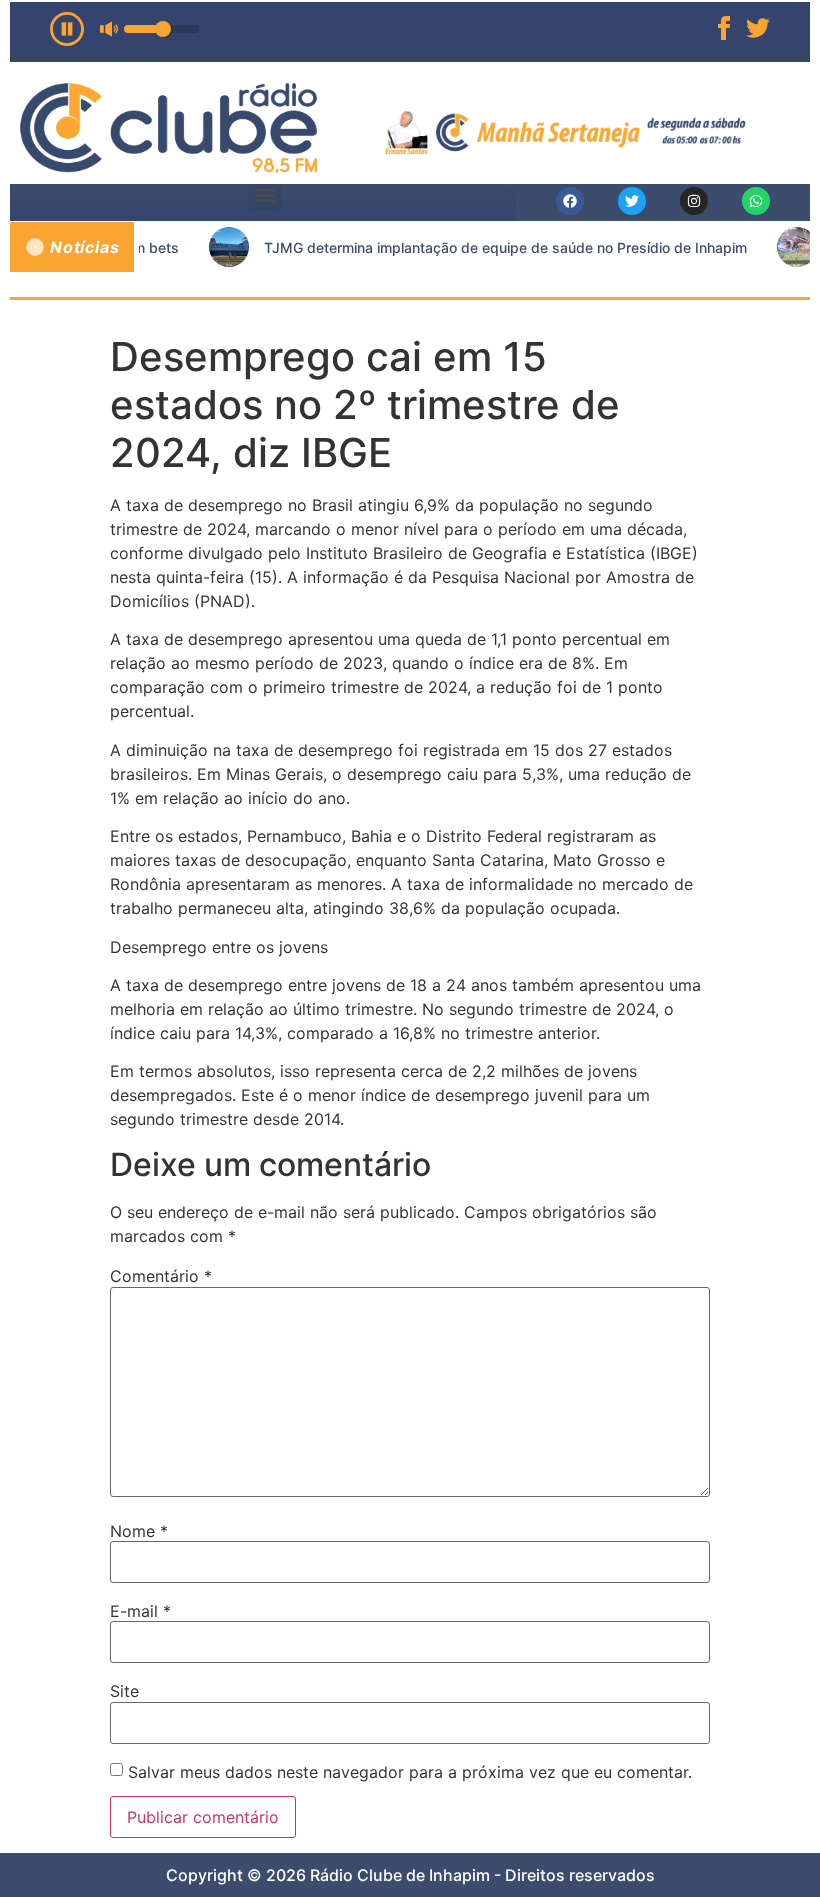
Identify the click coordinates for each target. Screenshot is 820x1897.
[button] (264, 194)
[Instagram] (694, 201)
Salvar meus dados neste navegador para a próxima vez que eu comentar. (410, 1772)
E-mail (140, 1611)
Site (124, 1691)
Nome (139, 1531)
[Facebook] (570, 201)
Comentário (161, 1276)
